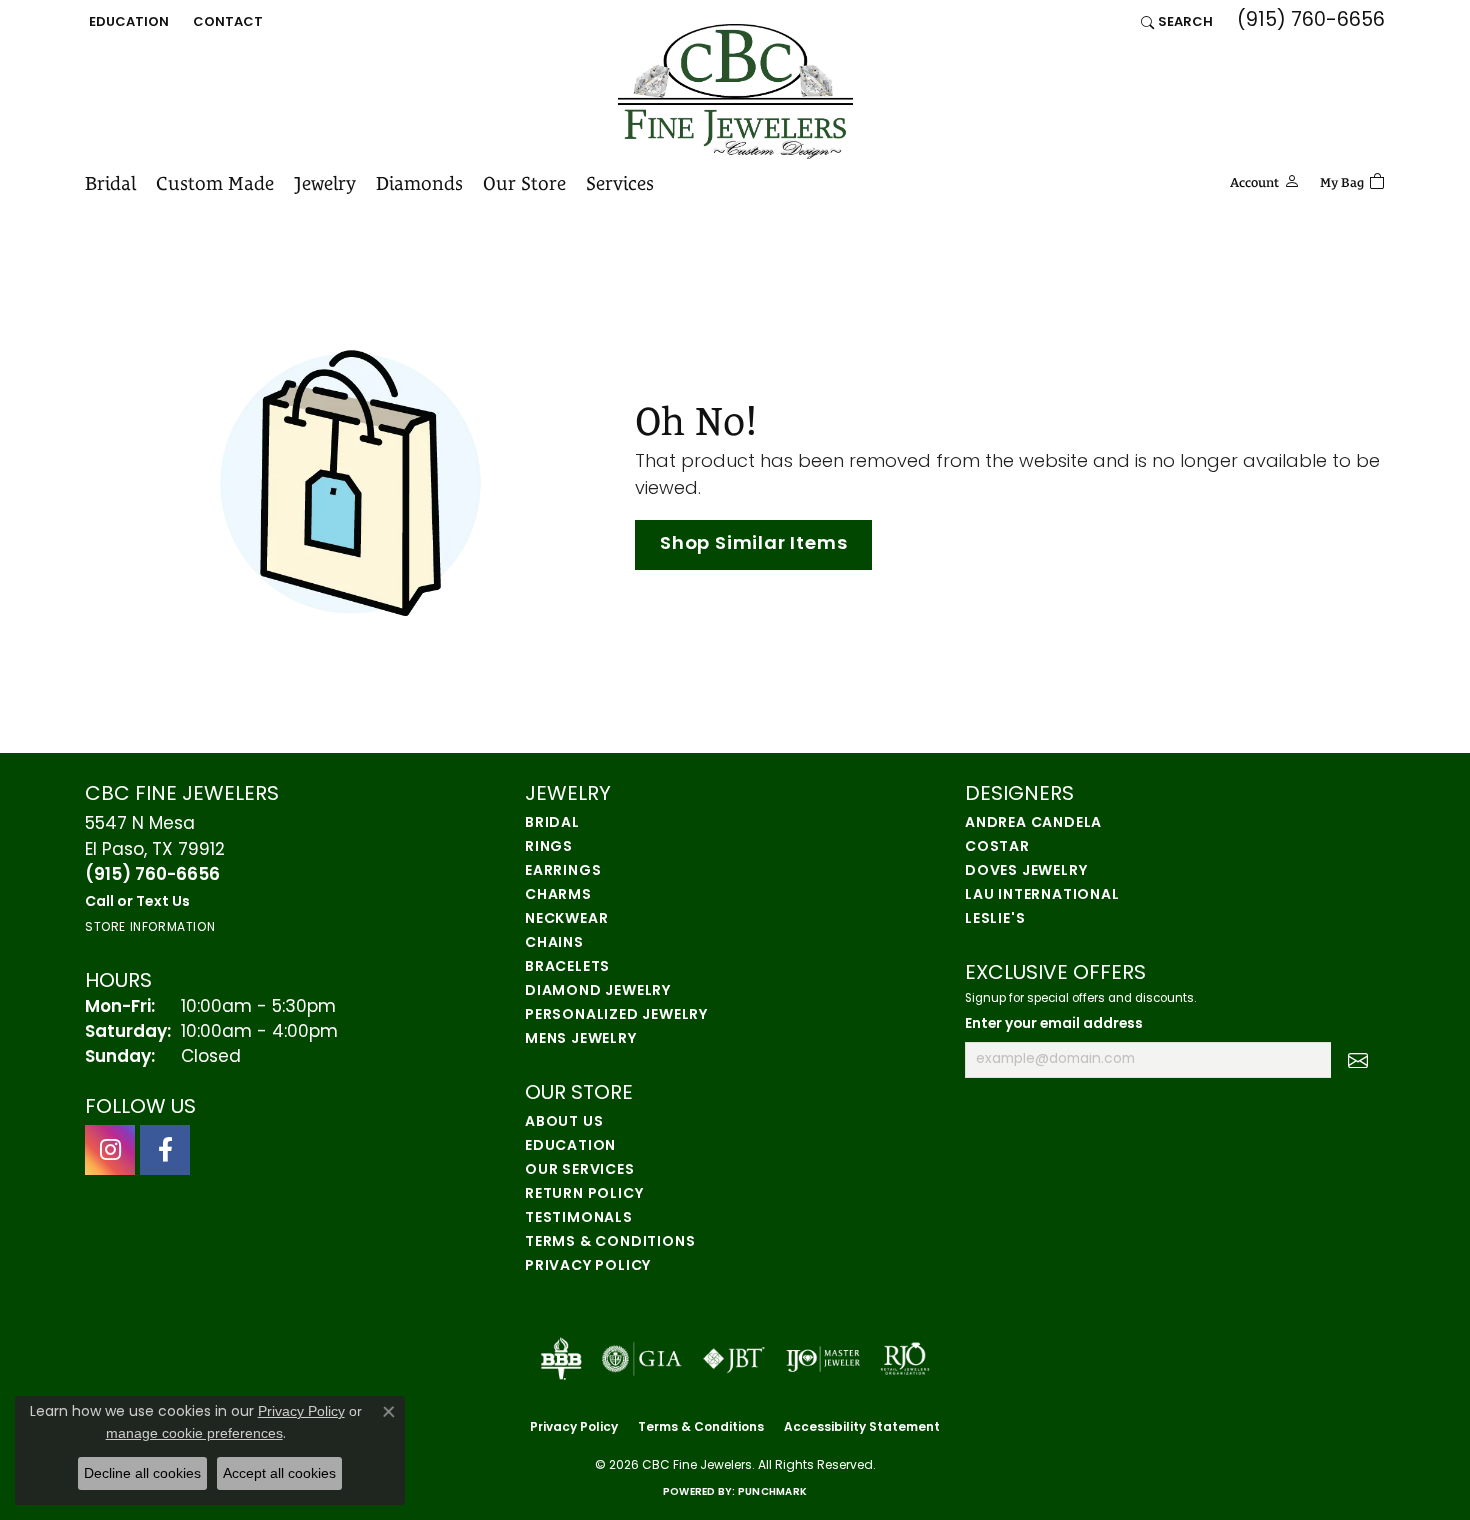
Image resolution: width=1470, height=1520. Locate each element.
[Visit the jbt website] (734, 1359)
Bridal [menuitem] (552, 823)
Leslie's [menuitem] (995, 919)
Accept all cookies (279, 1473)
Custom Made (215, 183)
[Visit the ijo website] (823, 1359)
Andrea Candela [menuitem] (1033, 823)
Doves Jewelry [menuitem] (1026, 871)
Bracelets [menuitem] (567, 967)
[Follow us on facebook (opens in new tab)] (165, 1150)
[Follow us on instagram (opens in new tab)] (110, 1150)
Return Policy (584, 1194)
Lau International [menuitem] (1042, 895)
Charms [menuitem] (558, 895)
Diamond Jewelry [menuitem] (598, 991)
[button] (127, 22)
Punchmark (772, 1492)
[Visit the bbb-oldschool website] (561, 1359)
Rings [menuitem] (549, 847)
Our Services (580, 1170)
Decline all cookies (142, 1473)
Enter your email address (1054, 1024)
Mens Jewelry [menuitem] (581, 1039)
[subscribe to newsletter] (1358, 1060)
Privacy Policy (588, 1266)
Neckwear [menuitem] (566, 919)
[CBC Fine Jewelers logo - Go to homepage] (735, 91)
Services (620, 183)
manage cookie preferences (194, 1433)
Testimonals (579, 1218)
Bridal (110, 183)
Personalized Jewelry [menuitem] (616, 1015)
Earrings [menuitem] (563, 871)
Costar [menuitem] (997, 847)
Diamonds (419, 183)
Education (570, 1146)
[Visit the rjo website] (905, 1359)
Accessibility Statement (862, 1428)
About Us (564, 1122)
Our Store (524, 183)
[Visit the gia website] (642, 1359)
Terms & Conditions (610, 1242)
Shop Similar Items (753, 544)
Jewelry (325, 183)
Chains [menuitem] (554, 943)
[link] (226, 22)
